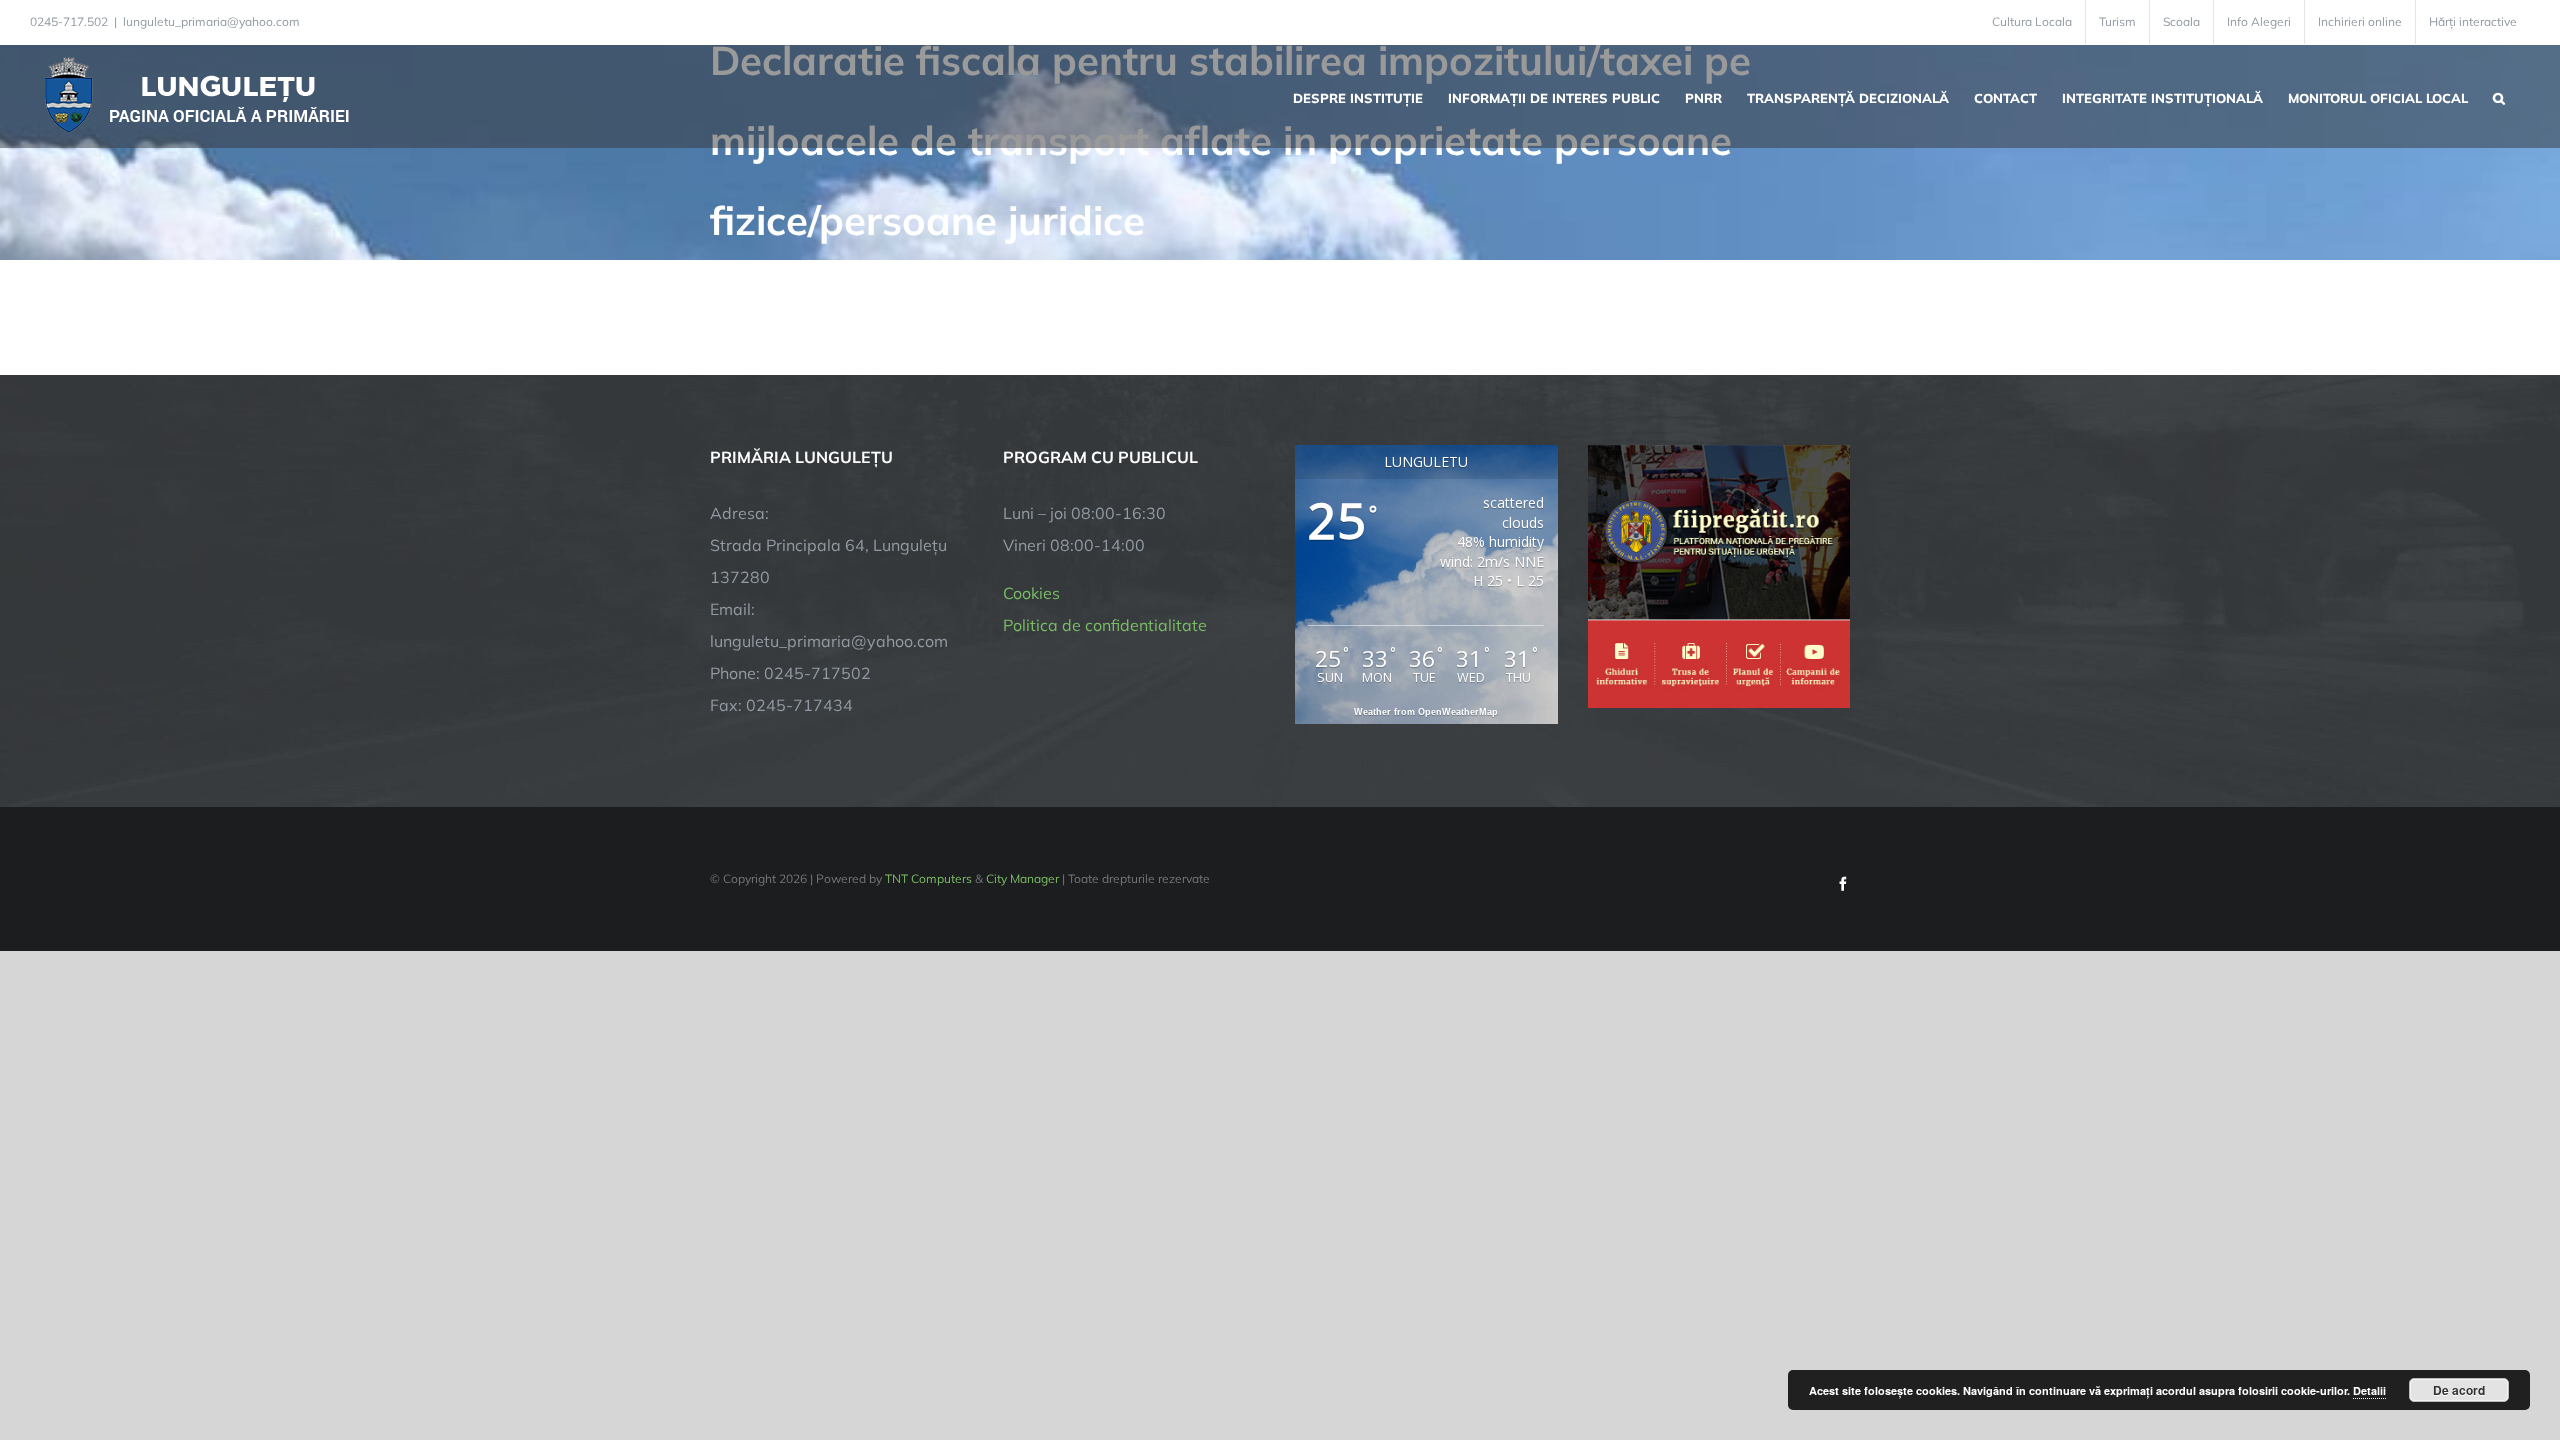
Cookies (1031, 593)
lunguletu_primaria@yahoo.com (211, 21)
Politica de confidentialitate (1105, 625)
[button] (2499, 96)
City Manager (1022, 878)
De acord (2459, 1390)
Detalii (2369, 1390)
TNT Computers (928, 878)
